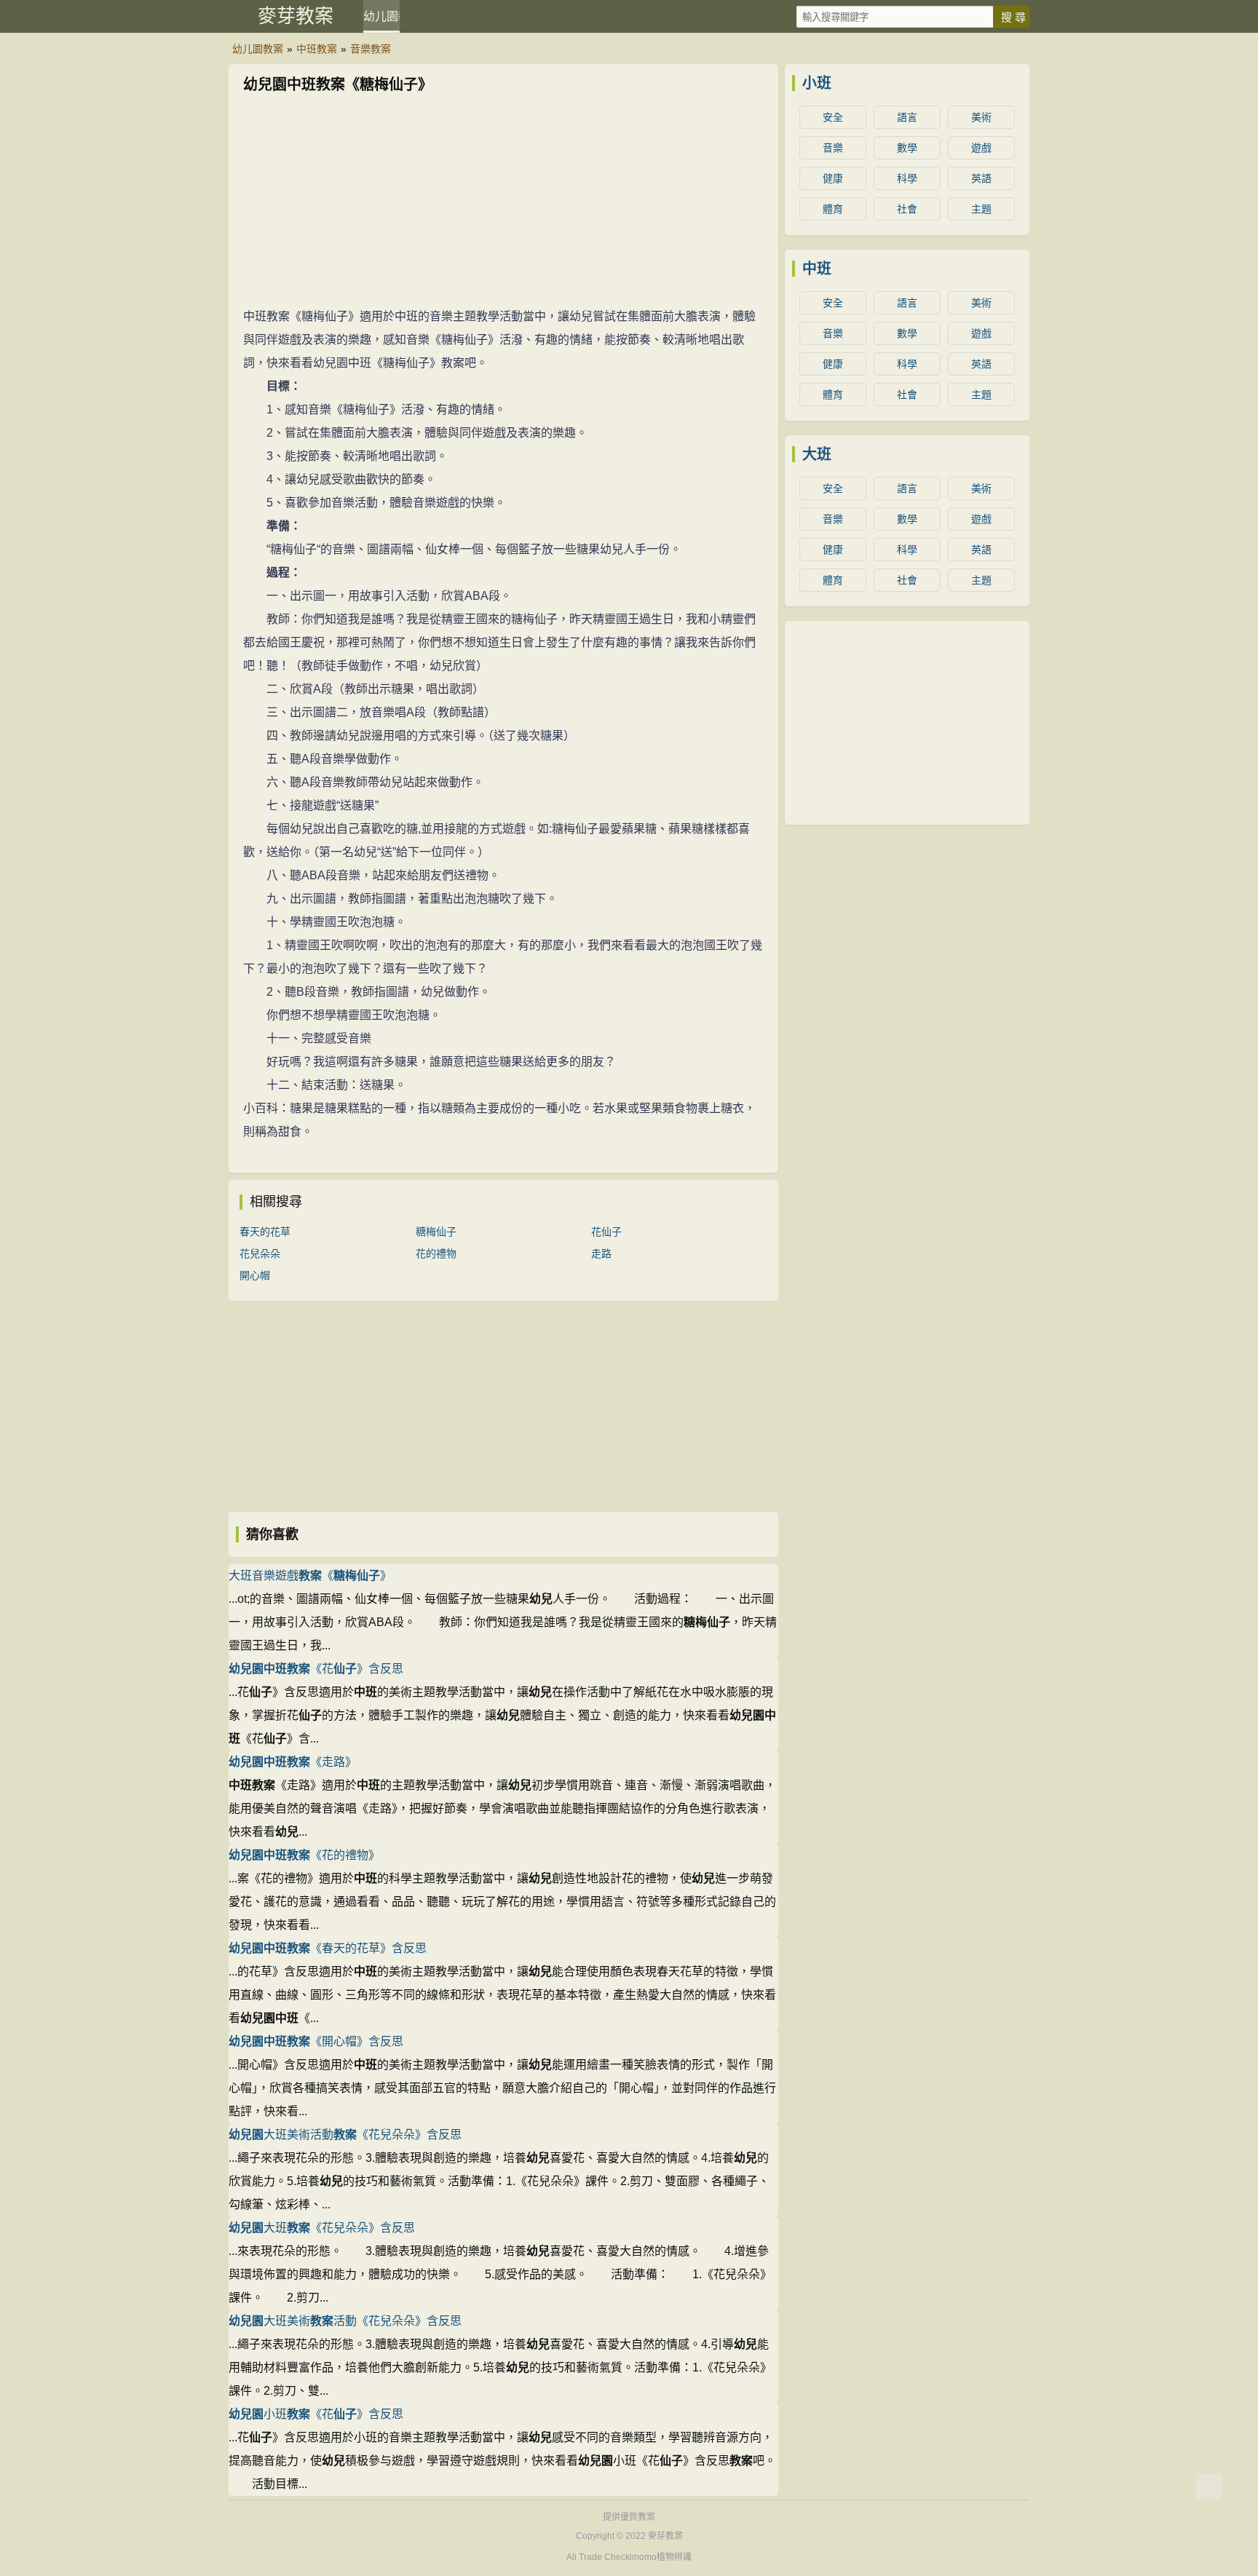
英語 (981, 178)
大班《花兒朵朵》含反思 (322, 2228)
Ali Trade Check (598, 2557)
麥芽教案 (296, 16)
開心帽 (255, 1275)
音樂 (833, 148)
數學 (907, 148)
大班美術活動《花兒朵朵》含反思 (345, 2135)
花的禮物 (436, 1253)
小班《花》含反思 (316, 2414)
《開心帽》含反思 (316, 2041)
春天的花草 (265, 1232)
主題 (981, 209)
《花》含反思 (316, 1669)
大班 (817, 454)
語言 (907, 117)
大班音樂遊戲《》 (310, 1576)
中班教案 (317, 49)
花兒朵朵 (260, 1253)
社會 (907, 209)
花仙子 (606, 1232)
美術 (981, 117)
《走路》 (293, 1762)
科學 (907, 178)
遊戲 (981, 148)
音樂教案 (371, 49)
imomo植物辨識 (661, 2557)
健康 (833, 178)
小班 (817, 83)
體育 (833, 209)
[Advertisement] (503, 203)
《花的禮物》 (304, 1855)
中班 (817, 269)
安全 (833, 117)
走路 (601, 1253)
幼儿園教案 (381, 16)
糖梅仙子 (436, 1232)
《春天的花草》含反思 (328, 1948)
